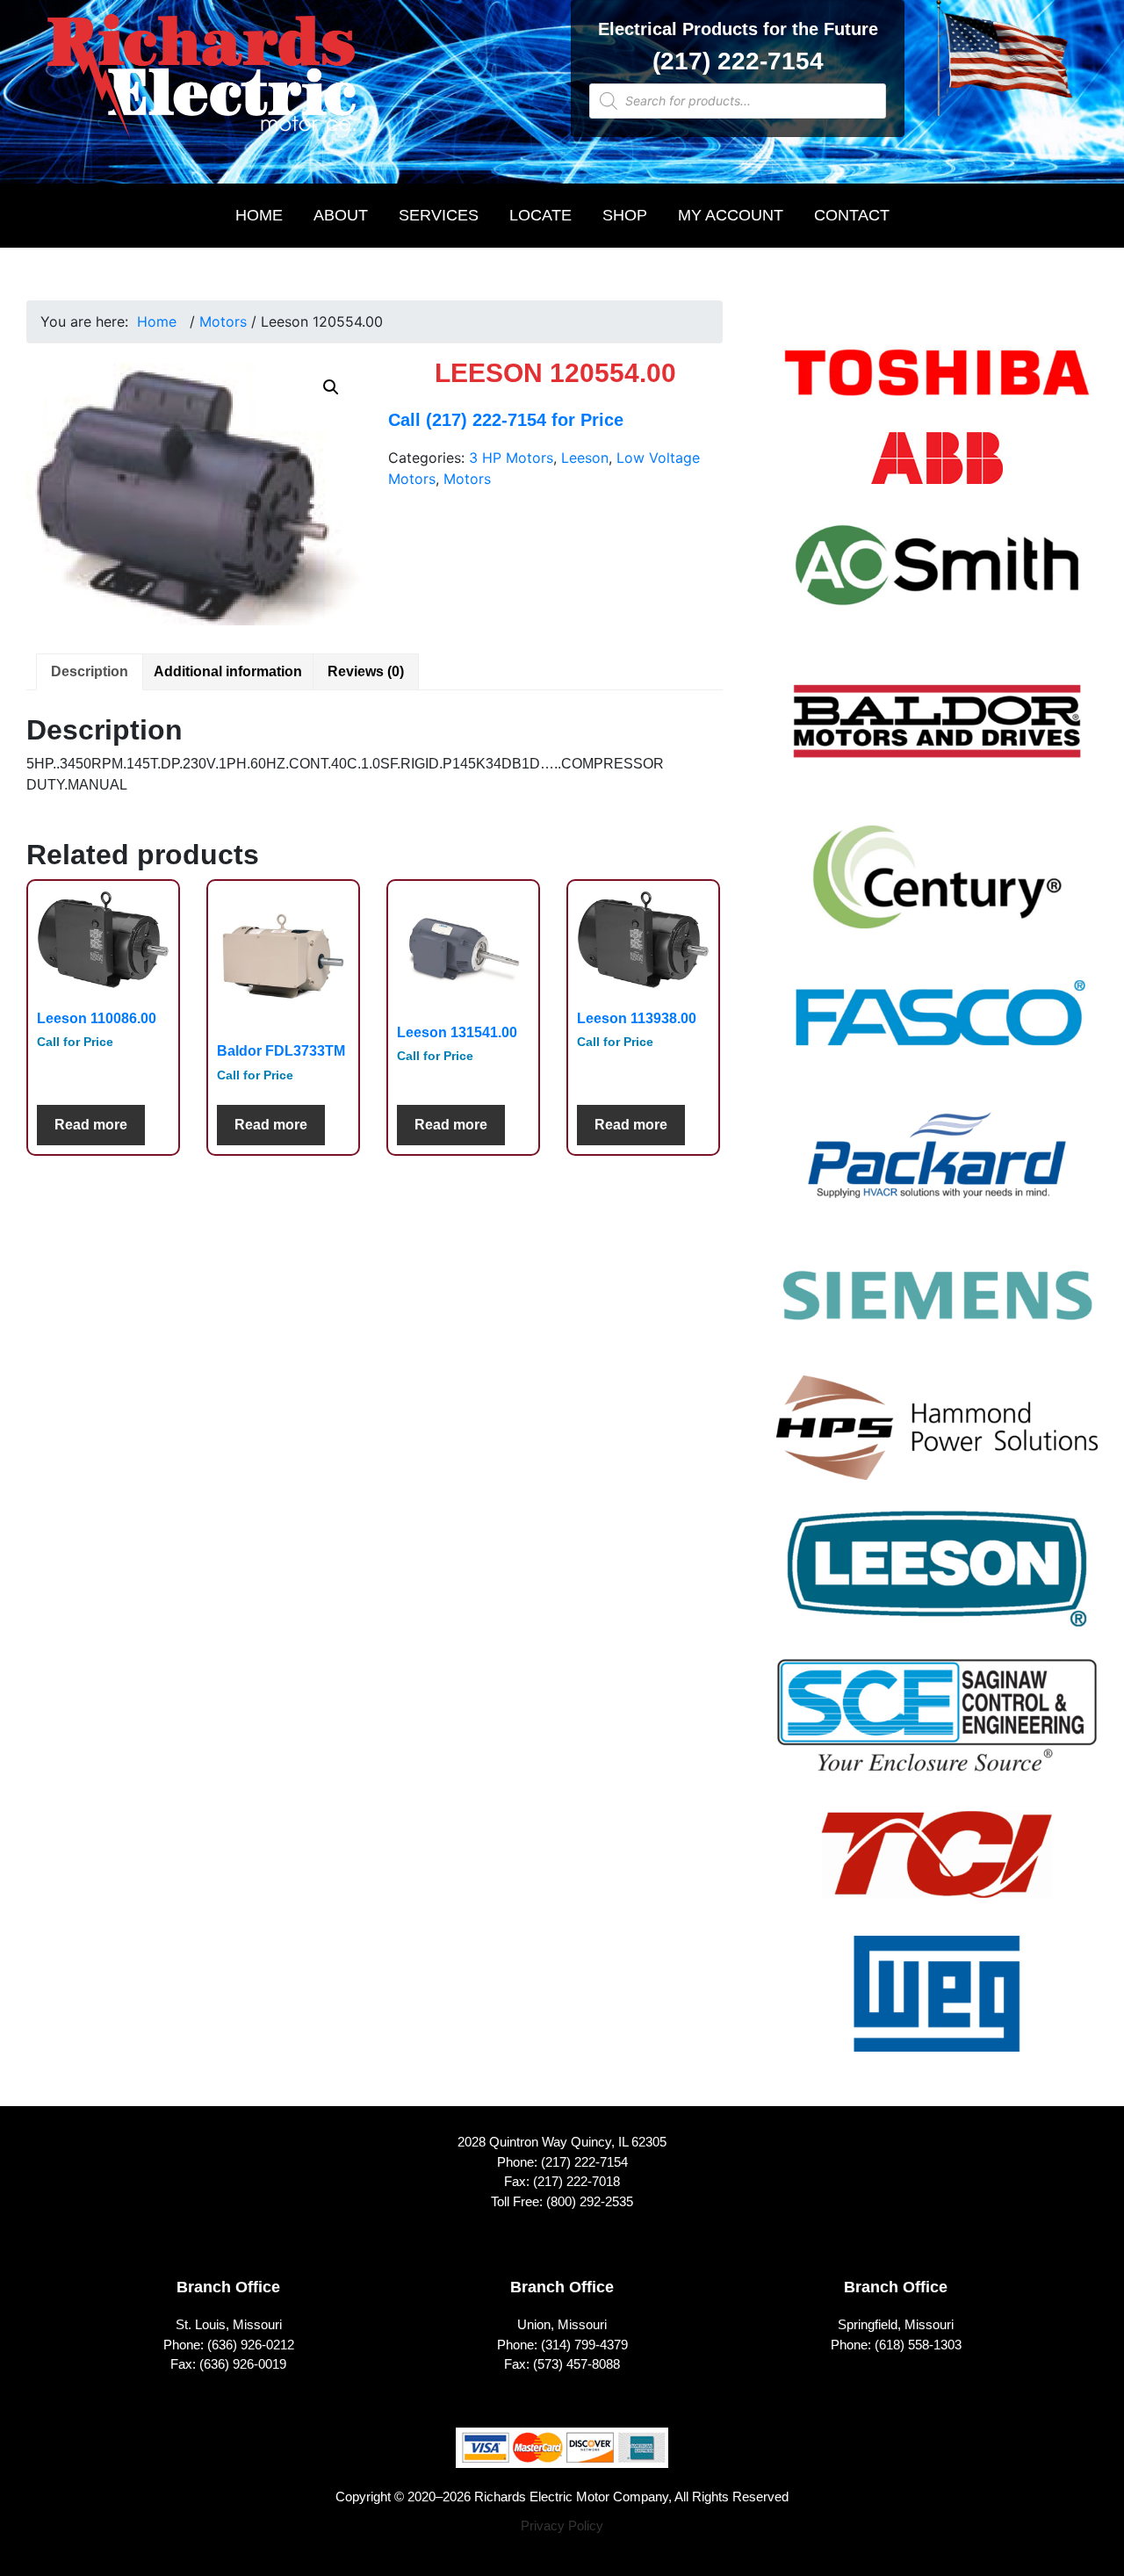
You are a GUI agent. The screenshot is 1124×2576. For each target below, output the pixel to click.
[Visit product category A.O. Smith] (937, 576)
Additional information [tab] (228, 671)
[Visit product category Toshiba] (937, 384)
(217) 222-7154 (738, 61)
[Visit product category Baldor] (937, 733)
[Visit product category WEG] (937, 2005)
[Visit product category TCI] (937, 1865)
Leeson (585, 458)
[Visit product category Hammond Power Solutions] (937, 1439)
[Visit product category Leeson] (937, 1580)
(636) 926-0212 (251, 2345)
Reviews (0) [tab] (366, 671)
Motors (223, 321)
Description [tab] (90, 671)
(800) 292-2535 (590, 2201)
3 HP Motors (511, 458)
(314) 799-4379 (584, 2345)
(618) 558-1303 (918, 2345)
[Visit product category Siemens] (937, 1306)
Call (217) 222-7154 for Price (506, 420)
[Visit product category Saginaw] (937, 1727)
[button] (331, 387)
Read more (91, 1125)
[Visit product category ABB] (937, 469)
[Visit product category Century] (937, 888)
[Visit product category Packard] (937, 1166)
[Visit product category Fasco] (937, 1028)
